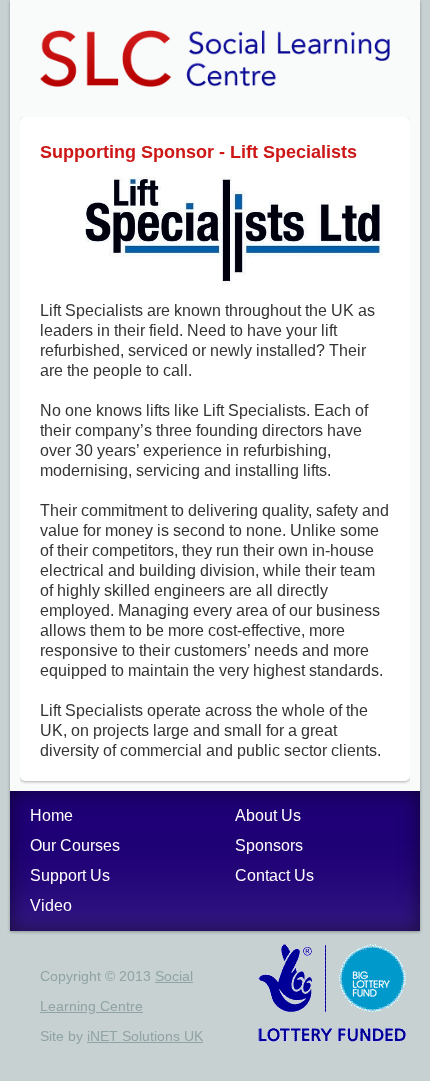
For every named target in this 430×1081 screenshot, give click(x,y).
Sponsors (269, 845)
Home (51, 815)
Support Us (70, 875)
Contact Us (274, 875)
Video (51, 905)
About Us (268, 815)
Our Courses (75, 845)
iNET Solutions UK (145, 1036)
